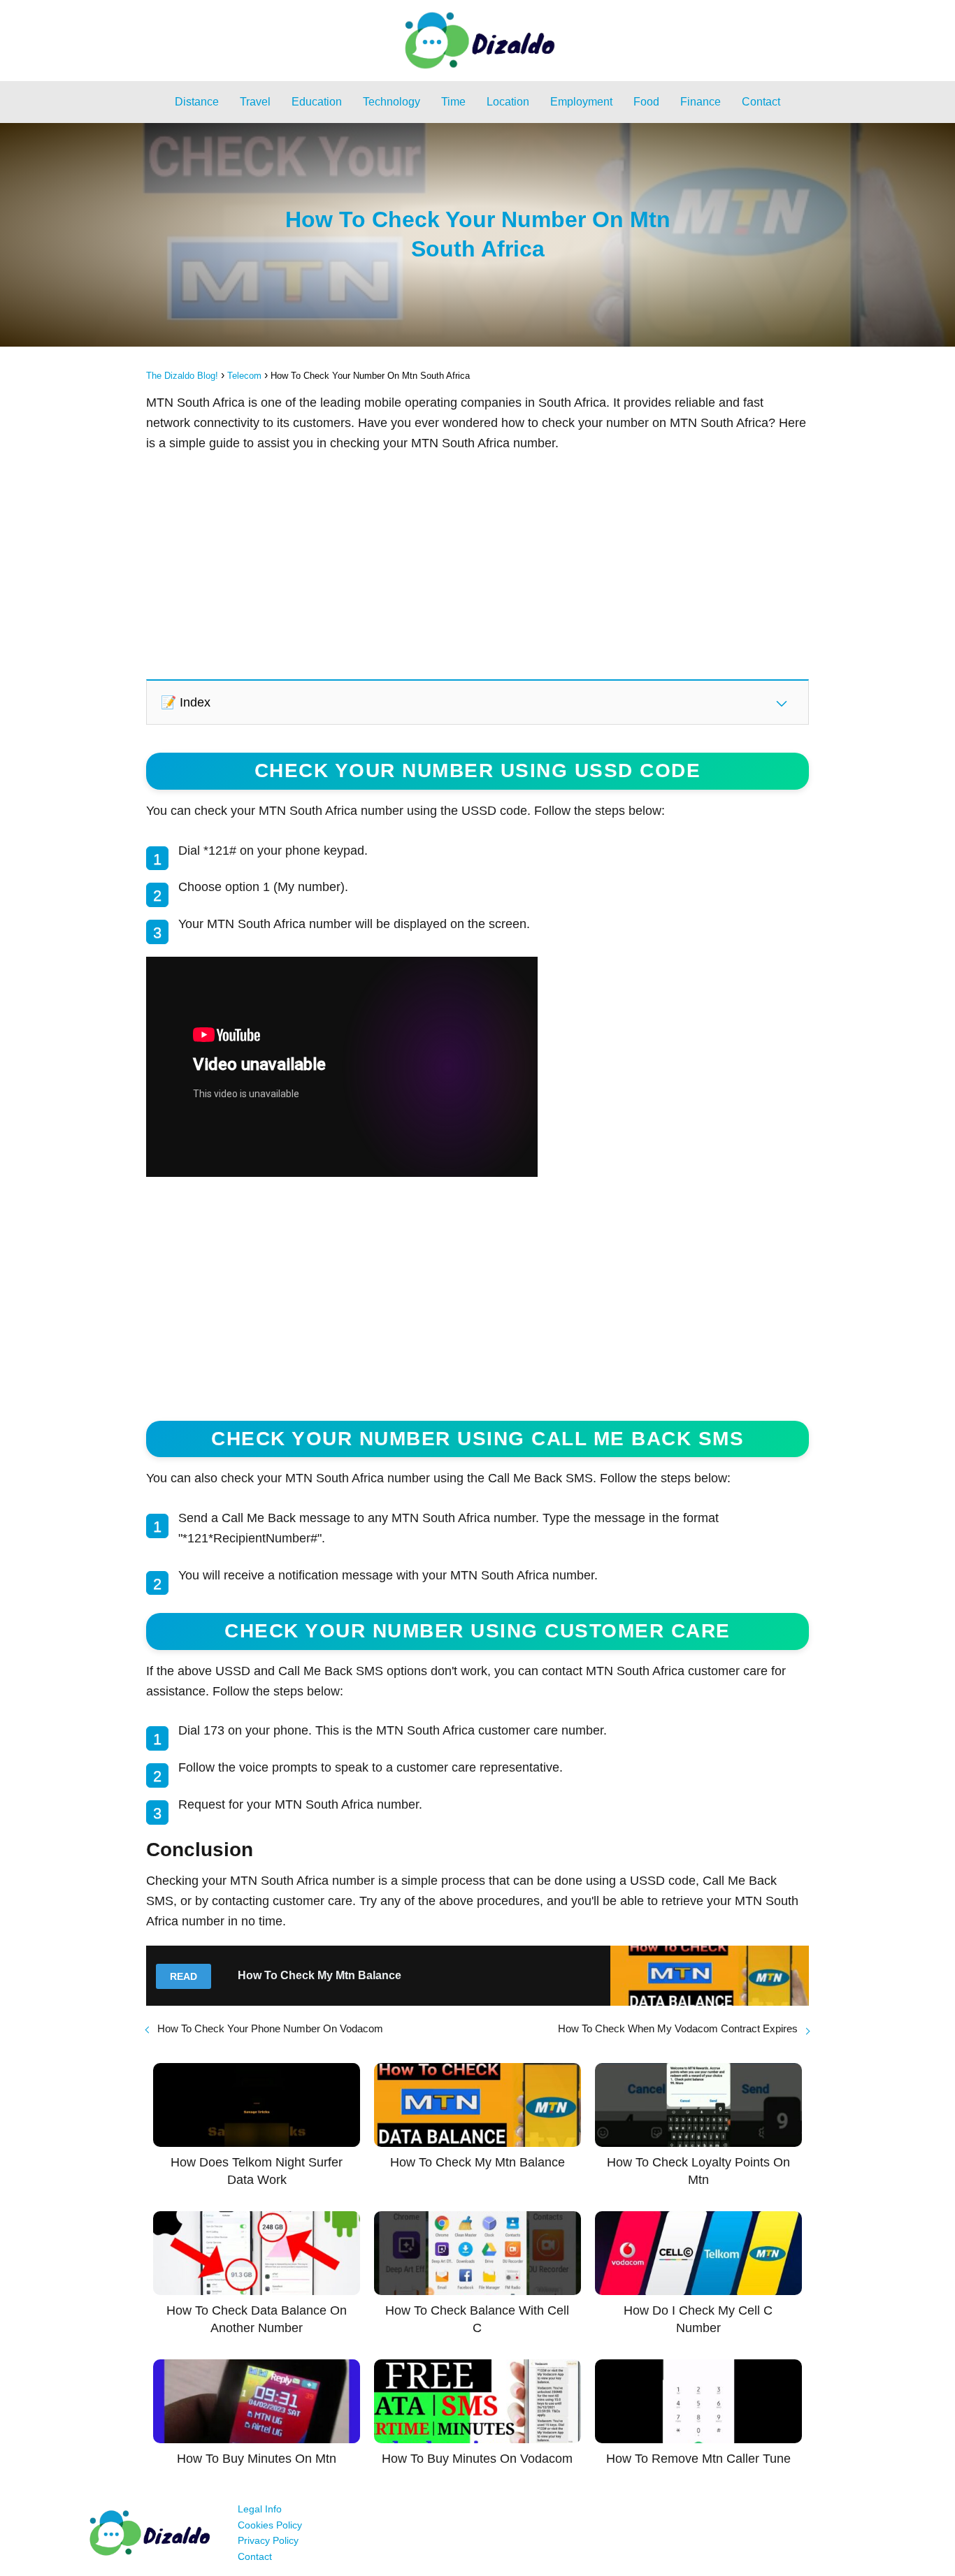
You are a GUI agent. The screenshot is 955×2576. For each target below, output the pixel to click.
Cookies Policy (270, 2525)
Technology (392, 102)
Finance (701, 102)
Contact (761, 102)
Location (508, 102)
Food (646, 102)
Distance (197, 102)
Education (317, 102)
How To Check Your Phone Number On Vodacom (270, 2028)
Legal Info (260, 2509)
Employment (581, 102)
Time (453, 102)
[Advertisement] (477, 565)
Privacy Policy (268, 2540)
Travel (255, 102)
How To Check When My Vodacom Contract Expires (678, 2028)
